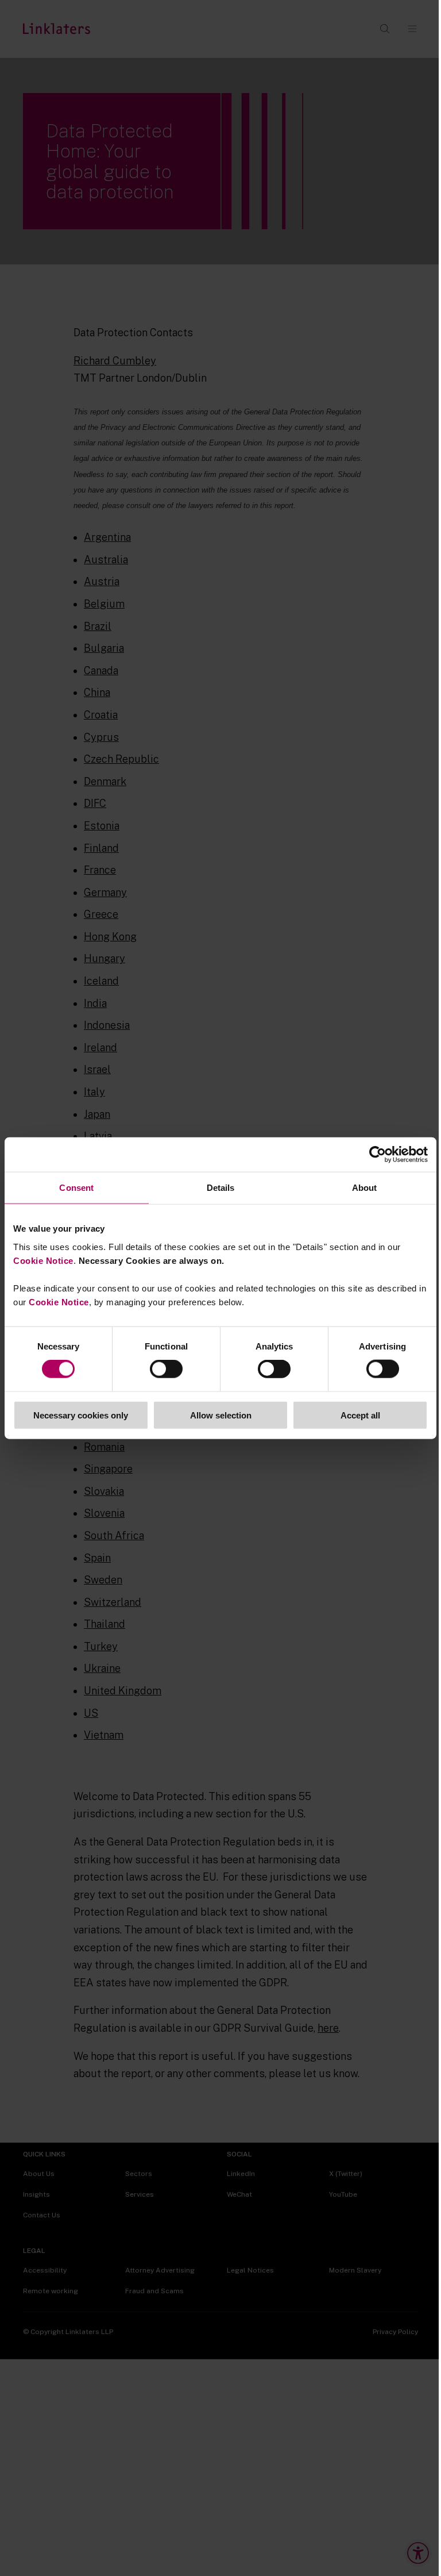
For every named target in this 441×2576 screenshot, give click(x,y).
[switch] (166, 1369)
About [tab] (365, 1188)
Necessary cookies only (81, 1415)
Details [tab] (221, 1188)
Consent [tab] (76, 1188)
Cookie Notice (43, 1260)
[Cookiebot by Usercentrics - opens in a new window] (378, 1155)
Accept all (360, 1415)
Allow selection (221, 1415)
